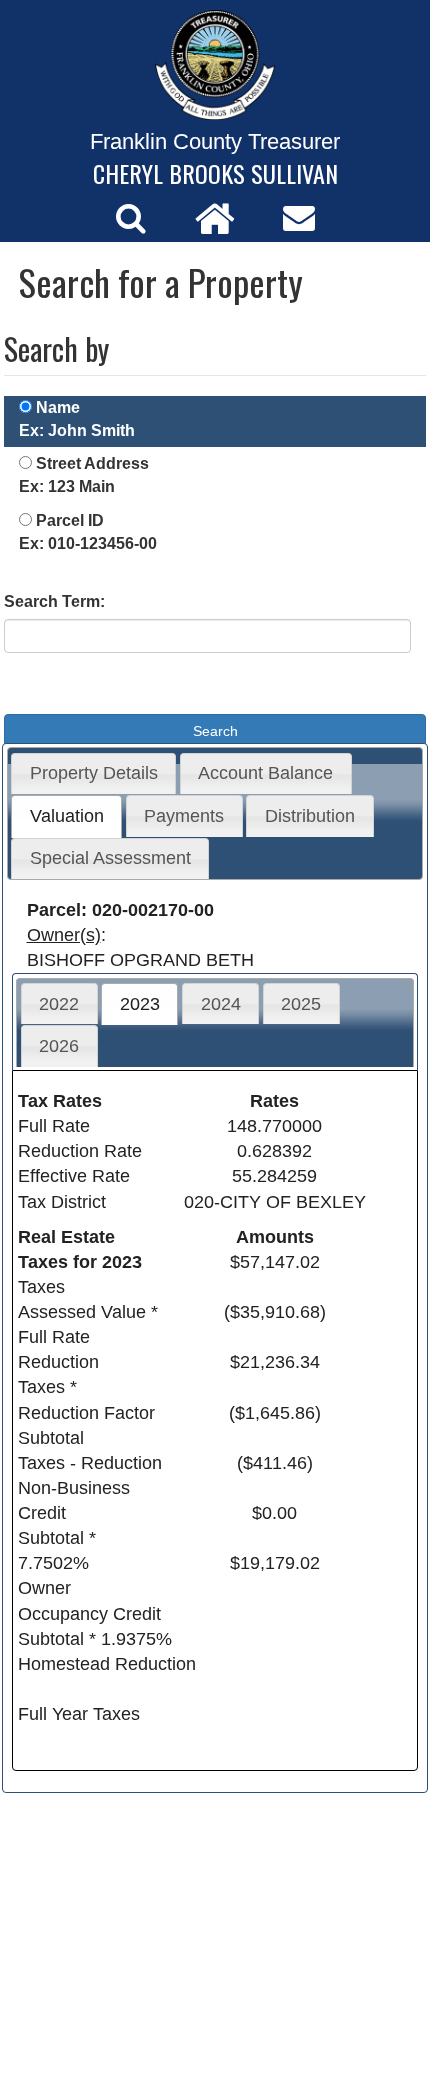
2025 (301, 1004)
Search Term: (54, 601)
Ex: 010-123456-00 (88, 543)
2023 (140, 1004)
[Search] (131, 218)
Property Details (94, 773)
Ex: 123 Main (67, 486)
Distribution (310, 816)
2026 (59, 1046)
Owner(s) (64, 935)
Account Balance (265, 773)
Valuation (67, 816)
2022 (59, 1004)
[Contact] (299, 218)
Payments (184, 816)
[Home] (215, 218)
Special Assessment (110, 858)
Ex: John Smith (77, 430)
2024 (221, 1004)
